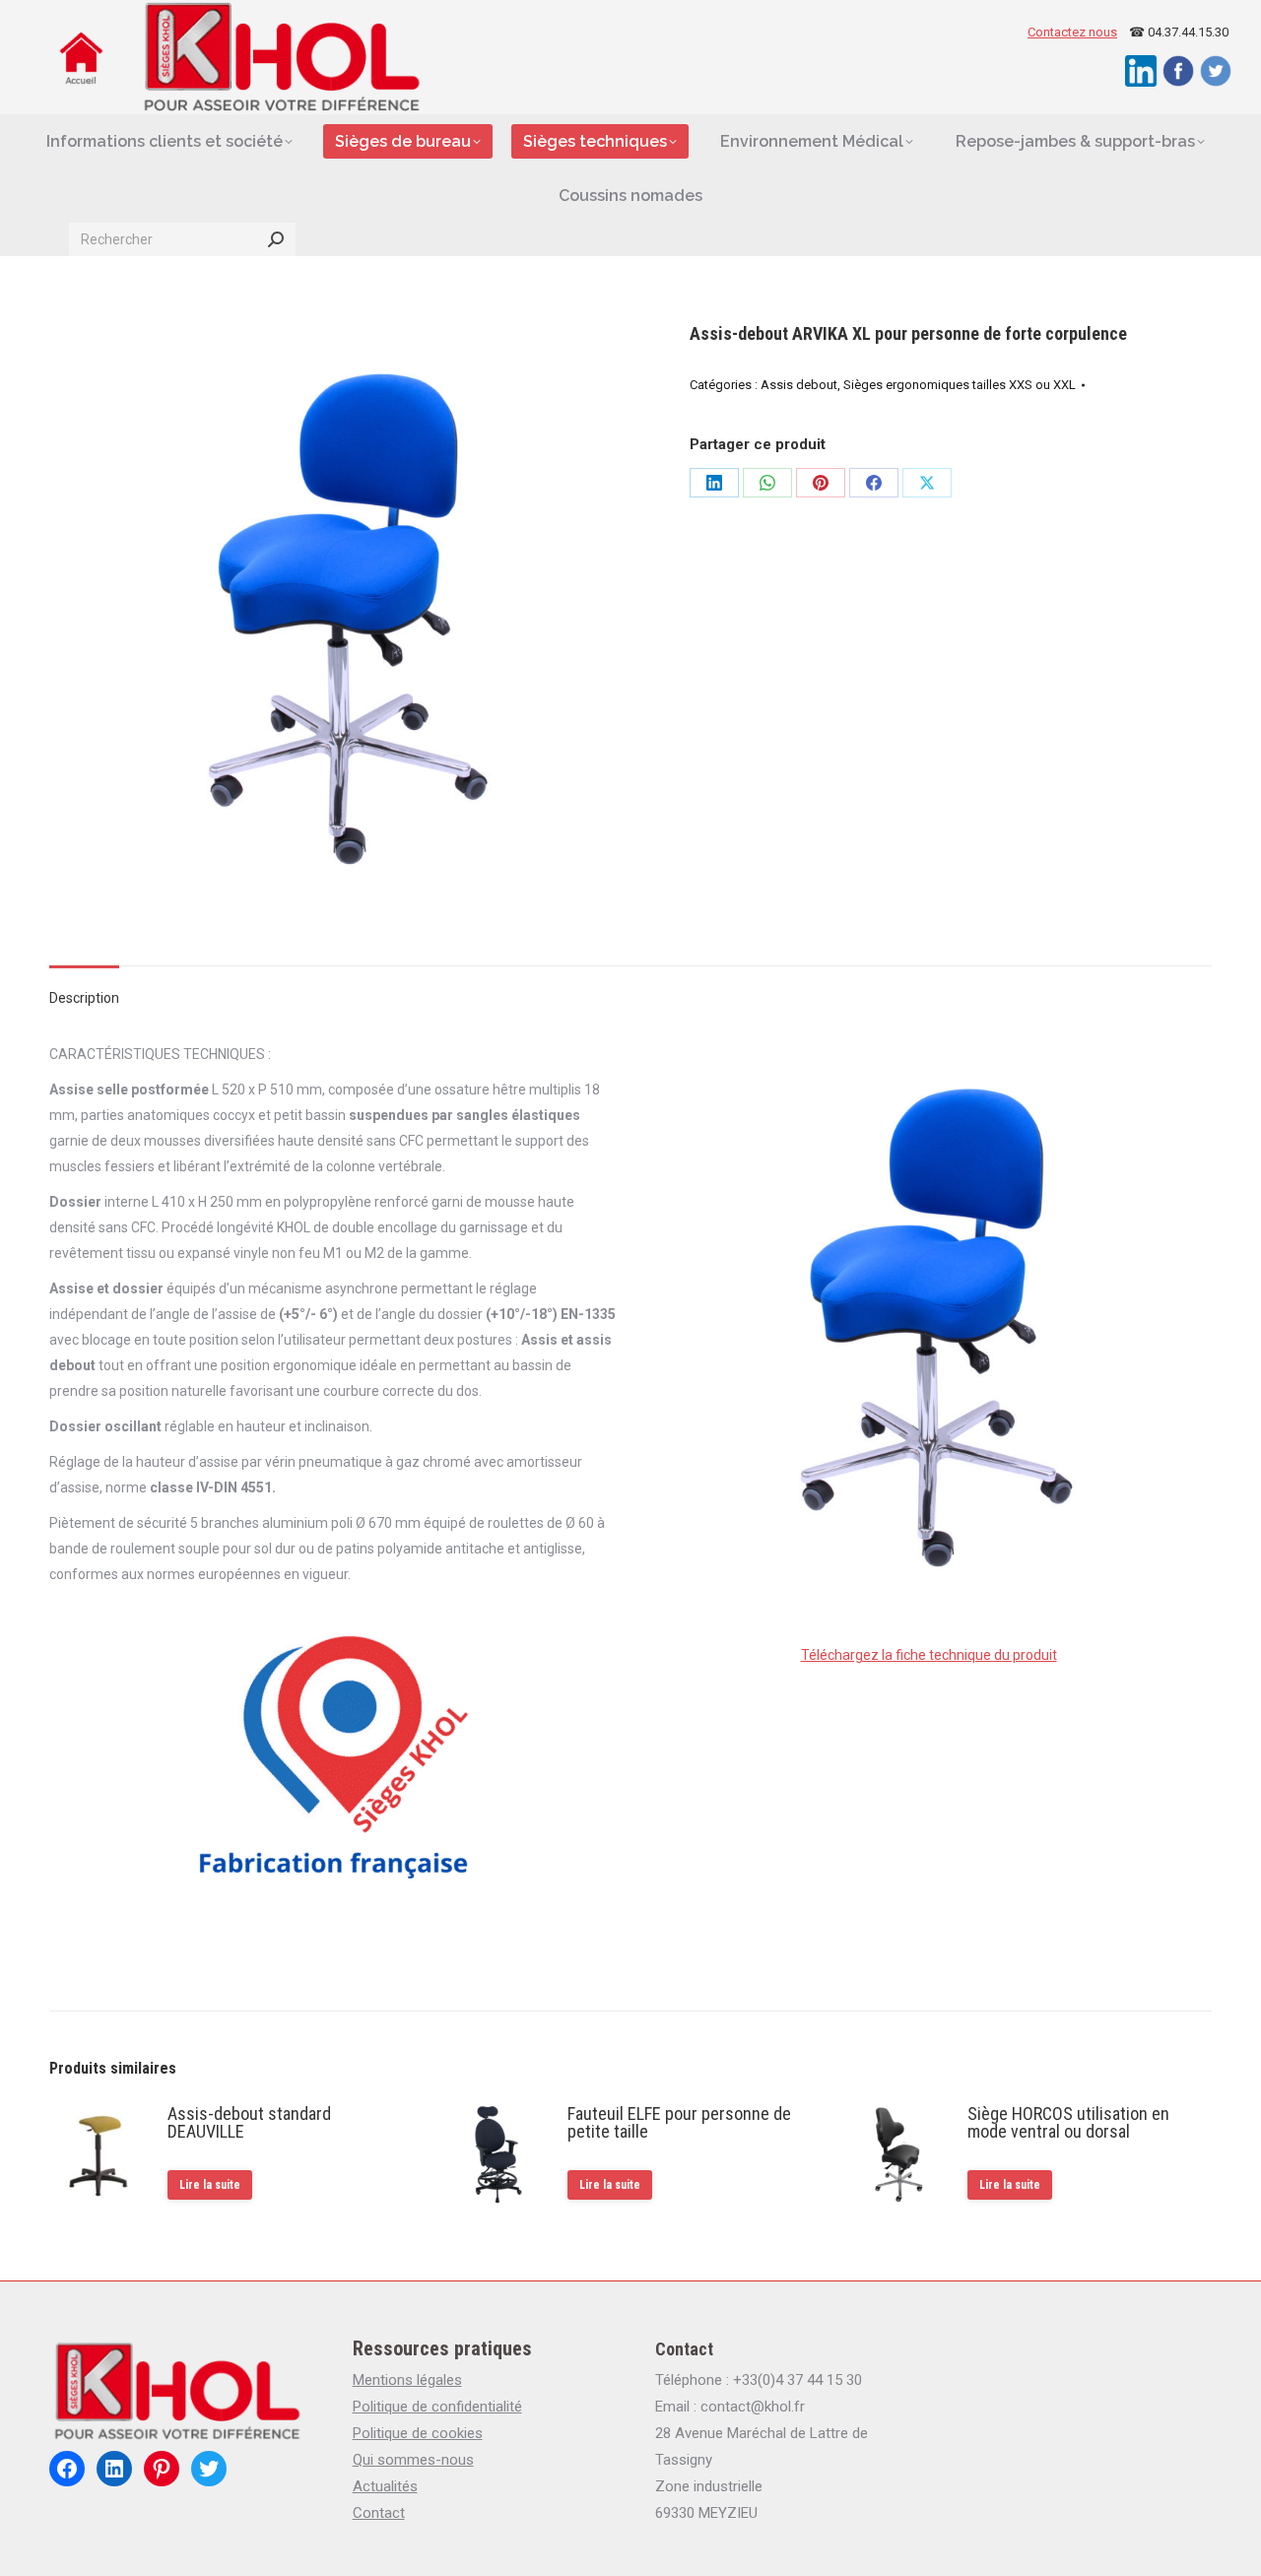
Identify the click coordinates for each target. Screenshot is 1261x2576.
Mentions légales (407, 2380)
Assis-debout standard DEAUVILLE (249, 2123)
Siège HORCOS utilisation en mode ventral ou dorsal (1068, 2123)
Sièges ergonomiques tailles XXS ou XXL (960, 385)
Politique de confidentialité (437, 2407)
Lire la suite (210, 2185)
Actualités (385, 2486)
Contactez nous (1072, 32)
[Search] (276, 239)
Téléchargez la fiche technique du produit (929, 1655)
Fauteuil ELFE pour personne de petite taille (679, 2123)
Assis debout (799, 385)
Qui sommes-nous (413, 2460)
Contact (379, 2513)
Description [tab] (84, 998)
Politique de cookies (418, 2433)
